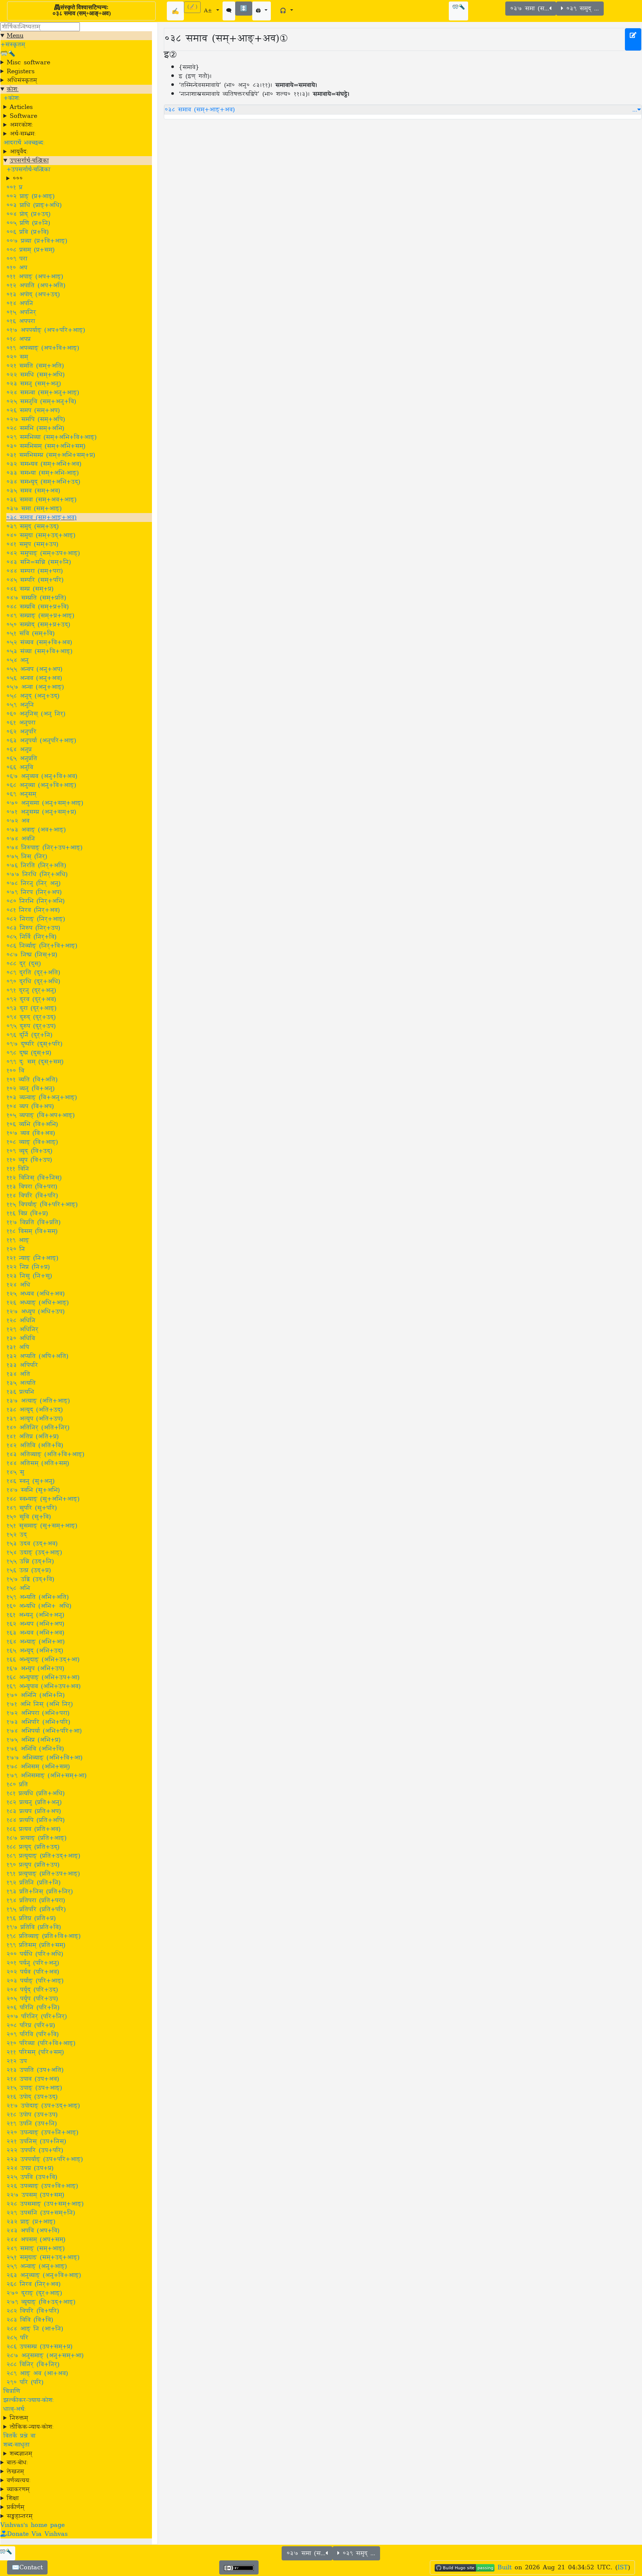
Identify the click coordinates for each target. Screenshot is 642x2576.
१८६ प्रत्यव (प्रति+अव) (33, 1829)
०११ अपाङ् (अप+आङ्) (35, 277)
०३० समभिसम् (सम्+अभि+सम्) (46, 446)
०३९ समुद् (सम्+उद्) (33, 526)
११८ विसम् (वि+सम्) (32, 1231)
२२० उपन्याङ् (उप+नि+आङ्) (42, 2132)
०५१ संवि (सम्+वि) (30, 633)
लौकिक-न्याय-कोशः (32, 2427)
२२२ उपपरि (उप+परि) (35, 2150)
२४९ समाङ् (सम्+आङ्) (35, 2248)
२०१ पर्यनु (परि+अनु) (33, 1963)
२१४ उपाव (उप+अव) (33, 2079)
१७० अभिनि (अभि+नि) (35, 1695)
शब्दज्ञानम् (21, 2454)
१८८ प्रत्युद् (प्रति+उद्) (33, 1847)
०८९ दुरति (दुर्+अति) (33, 973)
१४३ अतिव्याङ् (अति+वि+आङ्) (45, 1454)
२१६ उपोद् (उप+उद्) (32, 2097)
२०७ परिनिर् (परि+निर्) (37, 2016)
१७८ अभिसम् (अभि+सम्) (38, 1767)
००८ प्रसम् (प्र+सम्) (30, 250)
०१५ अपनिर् (21, 312)
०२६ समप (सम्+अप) (33, 410)
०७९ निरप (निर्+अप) (34, 892)
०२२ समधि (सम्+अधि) (35, 375)
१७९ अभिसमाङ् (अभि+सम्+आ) (46, 1776)
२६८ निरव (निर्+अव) (33, 2284)
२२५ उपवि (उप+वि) (32, 2177)
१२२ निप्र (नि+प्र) (28, 1267)
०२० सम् (17, 357)
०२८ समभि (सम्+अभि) (35, 428)
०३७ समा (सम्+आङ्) (34, 509)
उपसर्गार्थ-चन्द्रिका (29, 161)
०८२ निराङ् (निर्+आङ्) (36, 919)
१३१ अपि (18, 1347)
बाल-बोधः (17, 2463)
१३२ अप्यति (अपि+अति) (37, 1356)
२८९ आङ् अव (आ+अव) (37, 2373)
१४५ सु (15, 1472)
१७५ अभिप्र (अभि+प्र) (33, 1740)
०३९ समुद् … (581, 9)
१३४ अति (18, 1374)
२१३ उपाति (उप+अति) (35, 2070)
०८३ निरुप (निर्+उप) (33, 928)
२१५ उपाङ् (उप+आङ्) (34, 2088)
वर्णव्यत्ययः (19, 2480)
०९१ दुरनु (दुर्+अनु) (31, 990)
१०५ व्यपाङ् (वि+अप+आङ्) (40, 1115)
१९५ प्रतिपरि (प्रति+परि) (36, 1909)
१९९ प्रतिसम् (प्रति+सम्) (36, 1945)
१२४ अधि (18, 1285)
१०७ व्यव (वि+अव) (31, 1133)
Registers (21, 71)
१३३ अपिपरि (22, 1365)
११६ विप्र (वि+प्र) (27, 1213)
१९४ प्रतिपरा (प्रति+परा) (36, 1900)
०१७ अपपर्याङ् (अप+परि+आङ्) (46, 330)
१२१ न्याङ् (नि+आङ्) (32, 1258)
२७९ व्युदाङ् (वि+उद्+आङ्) (41, 2302)
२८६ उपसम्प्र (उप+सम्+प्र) (39, 2347)
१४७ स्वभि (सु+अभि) (33, 1490)
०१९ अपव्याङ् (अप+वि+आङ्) (43, 348)
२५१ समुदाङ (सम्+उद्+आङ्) (43, 2257)
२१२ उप (17, 2061)
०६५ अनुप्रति (22, 758)
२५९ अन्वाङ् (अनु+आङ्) (37, 2266)
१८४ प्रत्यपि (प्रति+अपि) (35, 1820)
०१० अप (17, 268)
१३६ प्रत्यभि (20, 1392)
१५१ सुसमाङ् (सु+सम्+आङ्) (42, 1526)
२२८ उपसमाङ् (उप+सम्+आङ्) (45, 2204)
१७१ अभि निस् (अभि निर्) (40, 1704)
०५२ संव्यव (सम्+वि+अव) (39, 642)
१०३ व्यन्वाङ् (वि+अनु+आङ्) (42, 1097)
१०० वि (15, 1071)
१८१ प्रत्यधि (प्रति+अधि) (35, 1793)
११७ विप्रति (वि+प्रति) (33, 1222)
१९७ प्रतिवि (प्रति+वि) (34, 1927)
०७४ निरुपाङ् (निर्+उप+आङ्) (44, 848)
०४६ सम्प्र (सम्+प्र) (30, 589)
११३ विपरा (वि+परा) (32, 1187)
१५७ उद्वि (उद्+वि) (30, 1579)
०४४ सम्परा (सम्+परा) (35, 571)
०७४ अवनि (21, 839)
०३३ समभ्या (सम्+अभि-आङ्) (43, 473)
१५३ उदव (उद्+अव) (32, 1544)
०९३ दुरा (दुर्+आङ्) (31, 1008)
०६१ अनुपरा (21, 723)
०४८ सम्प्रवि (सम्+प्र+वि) (38, 607)
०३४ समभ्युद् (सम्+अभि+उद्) (43, 482)
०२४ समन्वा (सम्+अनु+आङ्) (43, 393)
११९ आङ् (18, 1240)
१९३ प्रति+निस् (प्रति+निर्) (40, 1892)
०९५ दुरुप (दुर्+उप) (31, 1026)
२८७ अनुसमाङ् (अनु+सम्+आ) (45, 2356)
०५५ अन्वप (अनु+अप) (34, 669)
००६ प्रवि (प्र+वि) (27, 232)
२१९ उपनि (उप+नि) (32, 2124)
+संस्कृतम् (13, 45)
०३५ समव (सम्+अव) (33, 491)
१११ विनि (18, 1169)
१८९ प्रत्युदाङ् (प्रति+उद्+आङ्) (43, 1856)
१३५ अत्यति (21, 1383)
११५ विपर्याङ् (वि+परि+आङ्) (42, 1205)
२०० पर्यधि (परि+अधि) (35, 1954)
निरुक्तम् (19, 2418)
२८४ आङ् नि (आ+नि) (35, 2329)
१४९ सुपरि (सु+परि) (32, 1508)
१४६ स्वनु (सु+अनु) (30, 1481)
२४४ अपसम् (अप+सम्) (36, 2240)
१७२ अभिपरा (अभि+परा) (38, 1713)
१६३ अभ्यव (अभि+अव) (35, 1633)
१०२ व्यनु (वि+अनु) (30, 1089)
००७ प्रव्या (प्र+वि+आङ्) (37, 241)
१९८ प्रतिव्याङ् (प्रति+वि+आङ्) (43, 1936)
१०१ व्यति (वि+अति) (32, 1080)
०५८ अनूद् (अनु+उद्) (33, 696)
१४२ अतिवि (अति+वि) (35, 1445)
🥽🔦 (458, 7)
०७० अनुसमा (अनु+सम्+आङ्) (45, 803)
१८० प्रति (17, 1784)
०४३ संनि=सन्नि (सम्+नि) (39, 562)
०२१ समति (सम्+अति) (35, 366)
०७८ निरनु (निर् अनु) (33, 883)
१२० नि (16, 1249)
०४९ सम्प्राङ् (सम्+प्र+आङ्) (40, 616)
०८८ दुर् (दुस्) (24, 964)
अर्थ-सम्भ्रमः (23, 134)
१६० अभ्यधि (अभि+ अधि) (39, 1606)
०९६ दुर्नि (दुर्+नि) (29, 1035)
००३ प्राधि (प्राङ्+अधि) (34, 205)
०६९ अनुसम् (21, 794)
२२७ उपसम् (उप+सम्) (35, 2195)
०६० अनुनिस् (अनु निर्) (36, 714)
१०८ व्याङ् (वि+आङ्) (32, 1142)
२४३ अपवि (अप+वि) (33, 2231)
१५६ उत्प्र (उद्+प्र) (29, 1570)
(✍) (192, 7)
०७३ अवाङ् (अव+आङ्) (36, 830)
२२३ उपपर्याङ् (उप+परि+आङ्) (45, 2159)
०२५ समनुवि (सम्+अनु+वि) (41, 402)
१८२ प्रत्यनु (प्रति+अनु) (34, 1802)
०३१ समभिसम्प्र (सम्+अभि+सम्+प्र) (51, 455)
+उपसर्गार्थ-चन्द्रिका (28, 170)
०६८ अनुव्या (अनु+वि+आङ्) (41, 785)
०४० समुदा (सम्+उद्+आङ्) (41, 535)
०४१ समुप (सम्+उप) (32, 544)
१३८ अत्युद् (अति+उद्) (35, 1410)
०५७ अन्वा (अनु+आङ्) (35, 687)
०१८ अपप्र (18, 339)
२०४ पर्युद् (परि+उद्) (32, 1990)
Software (23, 116)
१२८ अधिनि (21, 1321)
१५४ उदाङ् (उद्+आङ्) (34, 1553)
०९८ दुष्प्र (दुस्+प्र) (29, 1053)
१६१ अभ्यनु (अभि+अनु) (35, 1615)
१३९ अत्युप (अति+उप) (35, 1419)
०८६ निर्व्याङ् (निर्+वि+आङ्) (42, 946)
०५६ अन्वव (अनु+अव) (34, 678)
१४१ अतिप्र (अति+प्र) (33, 1437)
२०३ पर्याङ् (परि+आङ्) (35, 1981)
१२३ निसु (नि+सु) (29, 1276)
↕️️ (244, 9)
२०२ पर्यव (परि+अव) (33, 1972)
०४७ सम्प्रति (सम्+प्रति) (36, 598)
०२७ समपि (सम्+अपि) (36, 419)
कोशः (13, 89)
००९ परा (17, 259)
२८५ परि (17, 2338)
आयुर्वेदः (19, 152)
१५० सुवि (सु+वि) (29, 1517)
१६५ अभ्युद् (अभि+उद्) (35, 1651)
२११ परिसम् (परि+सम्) (35, 2052)
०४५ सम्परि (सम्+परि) (35, 580)
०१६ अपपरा (21, 321)
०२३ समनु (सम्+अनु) (34, 384)
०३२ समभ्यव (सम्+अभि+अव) (44, 464)
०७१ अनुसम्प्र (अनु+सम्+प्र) (41, 812)
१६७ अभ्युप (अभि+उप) (35, 1669)
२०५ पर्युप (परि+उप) (32, 1999)
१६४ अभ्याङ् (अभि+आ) (35, 1642)
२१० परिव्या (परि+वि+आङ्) (41, 2043)
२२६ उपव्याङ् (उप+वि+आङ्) (42, 2186)
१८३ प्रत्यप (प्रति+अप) (34, 1811)
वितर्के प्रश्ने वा (19, 2436)
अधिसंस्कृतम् (22, 80)
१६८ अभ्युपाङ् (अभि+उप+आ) (43, 1677)
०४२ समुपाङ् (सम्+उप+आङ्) (43, 553)
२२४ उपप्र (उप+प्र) (30, 2168)
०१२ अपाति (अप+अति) (36, 286)
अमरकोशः (21, 125)
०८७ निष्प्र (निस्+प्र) (32, 955)
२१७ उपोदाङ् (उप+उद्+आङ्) (43, 2106)
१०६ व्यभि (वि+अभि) (32, 1124)
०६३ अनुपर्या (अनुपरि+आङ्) (41, 741)
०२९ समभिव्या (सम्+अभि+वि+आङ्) (51, 437)
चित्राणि (12, 2391)
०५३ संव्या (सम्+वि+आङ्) (39, 651)
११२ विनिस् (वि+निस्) (34, 1178)
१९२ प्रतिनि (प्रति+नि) (33, 1883)
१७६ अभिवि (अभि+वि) (35, 1749)
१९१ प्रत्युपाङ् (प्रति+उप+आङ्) (43, 1874)
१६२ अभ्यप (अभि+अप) (35, 1624)
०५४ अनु (17, 660)
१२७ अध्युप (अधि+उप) (35, 1312)
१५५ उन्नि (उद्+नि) (30, 1561)
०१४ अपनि (20, 303)
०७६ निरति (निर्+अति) (36, 865)
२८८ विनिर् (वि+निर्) (33, 2364)
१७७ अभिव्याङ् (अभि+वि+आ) (44, 1758)
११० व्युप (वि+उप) (29, 1160)
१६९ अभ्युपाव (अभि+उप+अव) (43, 1686)
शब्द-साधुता (16, 2445)
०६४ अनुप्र (19, 749)
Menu (15, 36)
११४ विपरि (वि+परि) (32, 1196)
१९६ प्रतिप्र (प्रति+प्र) (31, 1918)
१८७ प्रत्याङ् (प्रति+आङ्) (36, 1838)
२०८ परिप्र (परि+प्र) (31, 2025)
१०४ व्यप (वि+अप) (30, 1106)
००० (18, 178)
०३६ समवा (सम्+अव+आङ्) (41, 500)
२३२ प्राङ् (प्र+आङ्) (31, 2222)
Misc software (28, 62)
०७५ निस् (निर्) (27, 857)
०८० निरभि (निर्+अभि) (35, 901)
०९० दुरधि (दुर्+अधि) (33, 981)
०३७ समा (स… (530, 9)
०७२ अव (18, 821)
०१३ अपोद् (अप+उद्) (33, 294)
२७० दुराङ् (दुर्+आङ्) (34, 2293)
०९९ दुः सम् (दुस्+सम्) (35, 1062)
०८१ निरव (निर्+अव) (33, 910)
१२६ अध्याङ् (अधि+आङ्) (38, 1303)
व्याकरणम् (18, 2489)
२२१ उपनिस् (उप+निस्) (36, 2141)
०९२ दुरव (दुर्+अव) (31, 999)
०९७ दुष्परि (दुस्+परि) (34, 1044)
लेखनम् (15, 2472)
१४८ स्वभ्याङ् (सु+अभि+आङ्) (43, 1499)
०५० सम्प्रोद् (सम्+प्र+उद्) (38, 625)
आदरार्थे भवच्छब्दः (24, 143)
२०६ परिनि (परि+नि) (33, 2008)
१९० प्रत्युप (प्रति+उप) (33, 1865)
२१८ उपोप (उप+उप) (32, 2115)
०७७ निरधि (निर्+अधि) (37, 874)
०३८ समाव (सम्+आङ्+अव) (41, 518)
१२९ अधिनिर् (22, 1329)
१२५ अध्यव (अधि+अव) (35, 1294)
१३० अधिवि (21, 1338)
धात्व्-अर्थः (14, 2409)
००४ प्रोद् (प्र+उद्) (28, 214)
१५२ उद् (17, 1535)
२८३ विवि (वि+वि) (30, 2320)
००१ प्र (14, 187)
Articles (21, 107)
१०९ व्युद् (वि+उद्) (29, 1151)
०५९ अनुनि (20, 705)
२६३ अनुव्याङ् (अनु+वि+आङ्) (44, 2275)
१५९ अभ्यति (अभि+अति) (38, 1597)
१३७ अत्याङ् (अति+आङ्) (38, 1401)
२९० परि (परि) (25, 2382)
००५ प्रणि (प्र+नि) (28, 223)
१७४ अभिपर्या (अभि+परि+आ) (44, 1731)
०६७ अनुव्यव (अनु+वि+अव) (42, 776)
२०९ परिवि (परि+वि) (33, 2034)
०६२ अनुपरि (21, 732)
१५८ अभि (18, 1588)
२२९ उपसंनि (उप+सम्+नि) (41, 2213)
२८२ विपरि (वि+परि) (33, 2311)
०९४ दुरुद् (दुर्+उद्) (31, 1017)
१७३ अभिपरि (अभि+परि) (38, 1722)
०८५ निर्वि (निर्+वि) (31, 937)
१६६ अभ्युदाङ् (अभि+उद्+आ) (43, 1660)
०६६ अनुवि (20, 767)
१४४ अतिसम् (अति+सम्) (38, 1463)
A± (209, 11)
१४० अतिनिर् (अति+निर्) (38, 1428)
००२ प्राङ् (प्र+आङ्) (30, 196)
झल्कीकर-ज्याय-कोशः (29, 2400)
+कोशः (12, 98)
